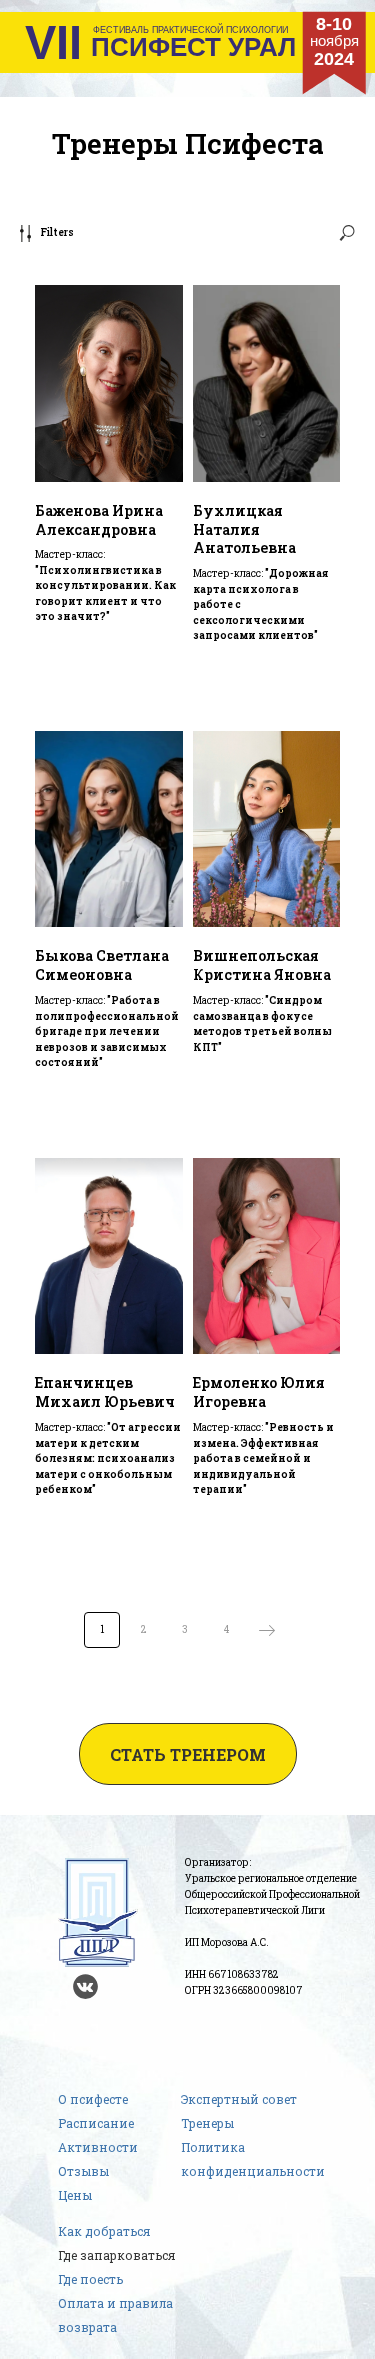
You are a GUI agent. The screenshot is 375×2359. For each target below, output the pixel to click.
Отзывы (83, 2171)
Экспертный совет (239, 2099)
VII (53, 43)
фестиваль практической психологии (190, 30)
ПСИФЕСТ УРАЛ (193, 47)
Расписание (96, 2123)
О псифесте (93, 2099)
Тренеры (207, 2123)
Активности (98, 2147)
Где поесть (90, 2279)
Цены (75, 2195)
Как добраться (104, 2231)
